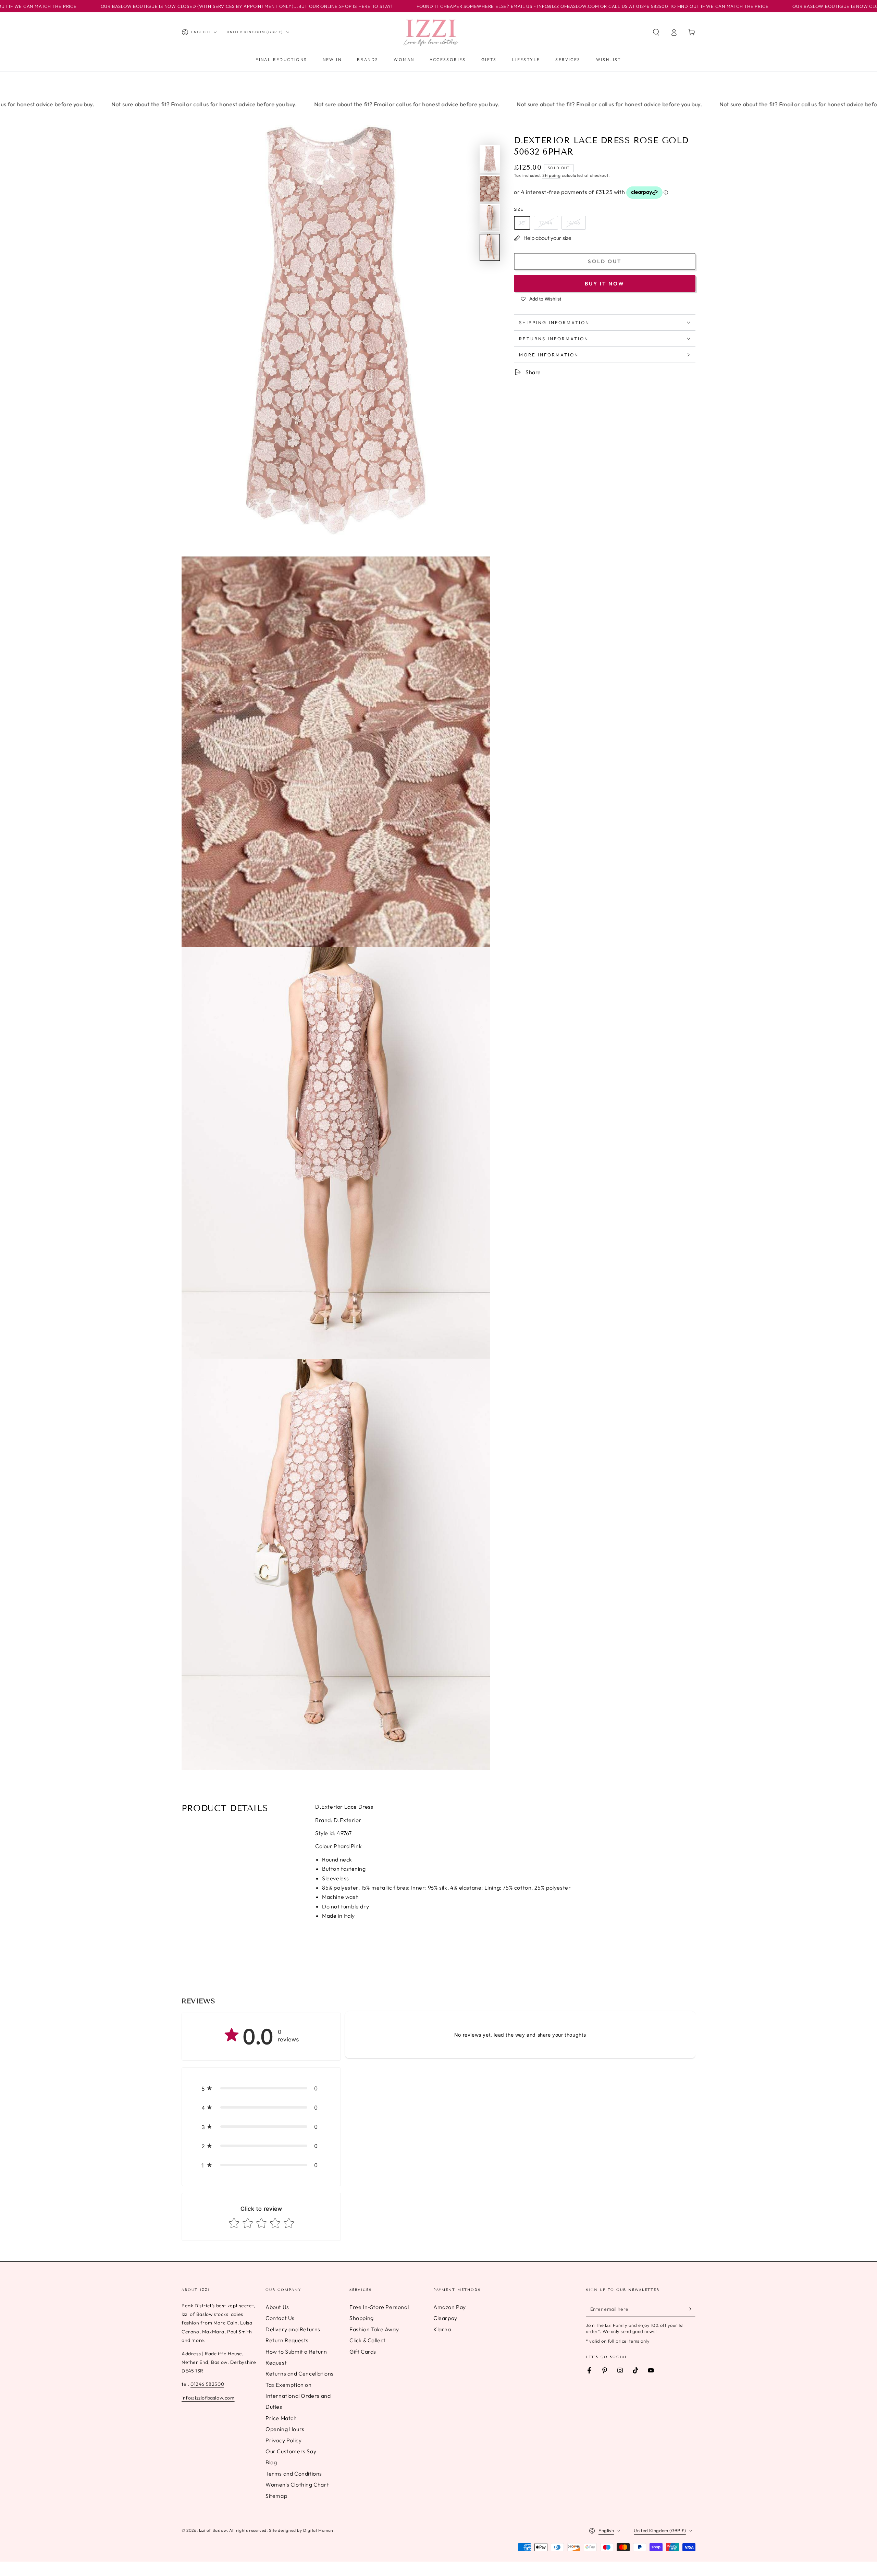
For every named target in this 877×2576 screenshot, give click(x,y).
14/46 (574, 223)
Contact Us (280, 2318)
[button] (656, 32)
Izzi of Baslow (213, 2530)
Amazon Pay (450, 2307)
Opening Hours (285, 2429)
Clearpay (445, 2318)
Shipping (552, 176)
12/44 (546, 223)
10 (522, 223)
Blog (271, 2462)
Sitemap (276, 2496)
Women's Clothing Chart (297, 2485)
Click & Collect (368, 2340)
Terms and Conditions (294, 2474)
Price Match (281, 2418)
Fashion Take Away (374, 2329)
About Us (277, 2307)
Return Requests (287, 2340)
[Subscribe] (691, 2309)
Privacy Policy (283, 2440)
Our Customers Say (291, 2451)
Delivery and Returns (293, 2329)
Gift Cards (363, 2352)
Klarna (442, 2329)
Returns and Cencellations (300, 2373)
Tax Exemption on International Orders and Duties (298, 2396)
